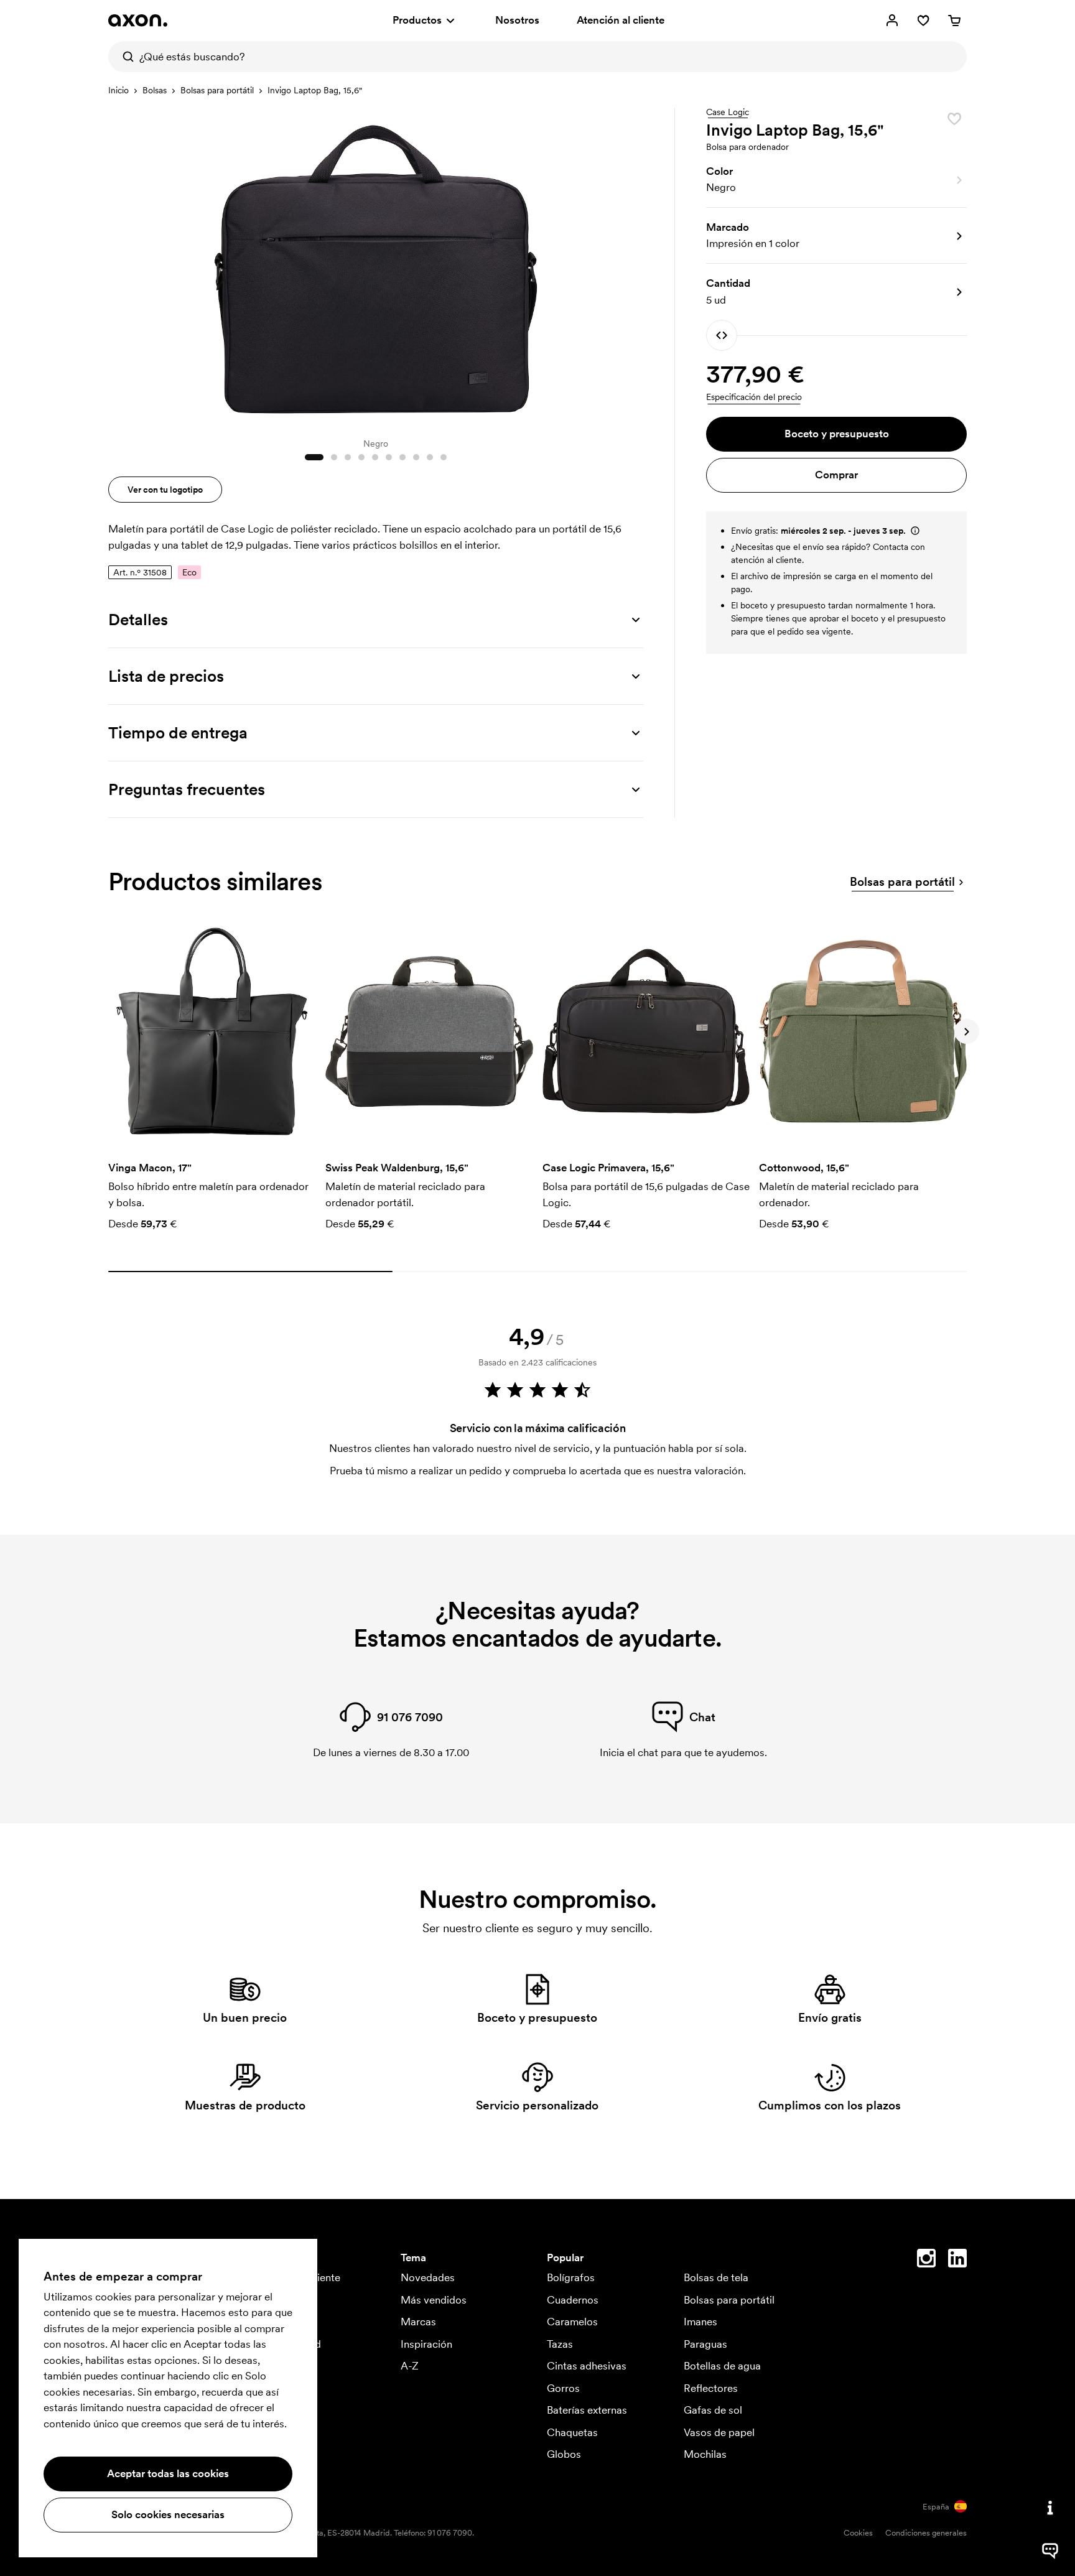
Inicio (119, 90)
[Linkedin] (957, 2261)
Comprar (836, 475)
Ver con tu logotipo (165, 490)
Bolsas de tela (716, 2277)
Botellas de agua (722, 2366)
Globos (564, 2454)
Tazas (560, 2344)
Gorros (563, 2388)
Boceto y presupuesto (837, 434)
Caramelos (572, 2322)
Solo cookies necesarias (168, 2514)
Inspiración (426, 2344)
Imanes (700, 2322)
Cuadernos (573, 2300)
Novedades (428, 2277)
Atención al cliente (621, 20)
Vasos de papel (719, 2432)
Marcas (418, 2322)
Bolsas (155, 90)
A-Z (410, 2366)
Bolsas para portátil (217, 90)
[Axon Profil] (138, 21)
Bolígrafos (571, 2277)
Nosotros (517, 20)
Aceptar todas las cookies (168, 2473)
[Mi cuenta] (892, 21)
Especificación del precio (754, 397)
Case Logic (728, 113)
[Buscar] (124, 57)
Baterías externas (587, 2410)
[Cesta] (954, 21)
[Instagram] (926, 2261)
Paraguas (705, 2344)
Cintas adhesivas (587, 2366)
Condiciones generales (926, 2533)
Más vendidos (434, 2300)
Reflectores (711, 2388)
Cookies (858, 2533)
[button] (836, 180)
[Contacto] (1050, 2508)
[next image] (631, 266)
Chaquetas (572, 2432)
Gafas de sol (713, 2410)
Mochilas (705, 2454)
